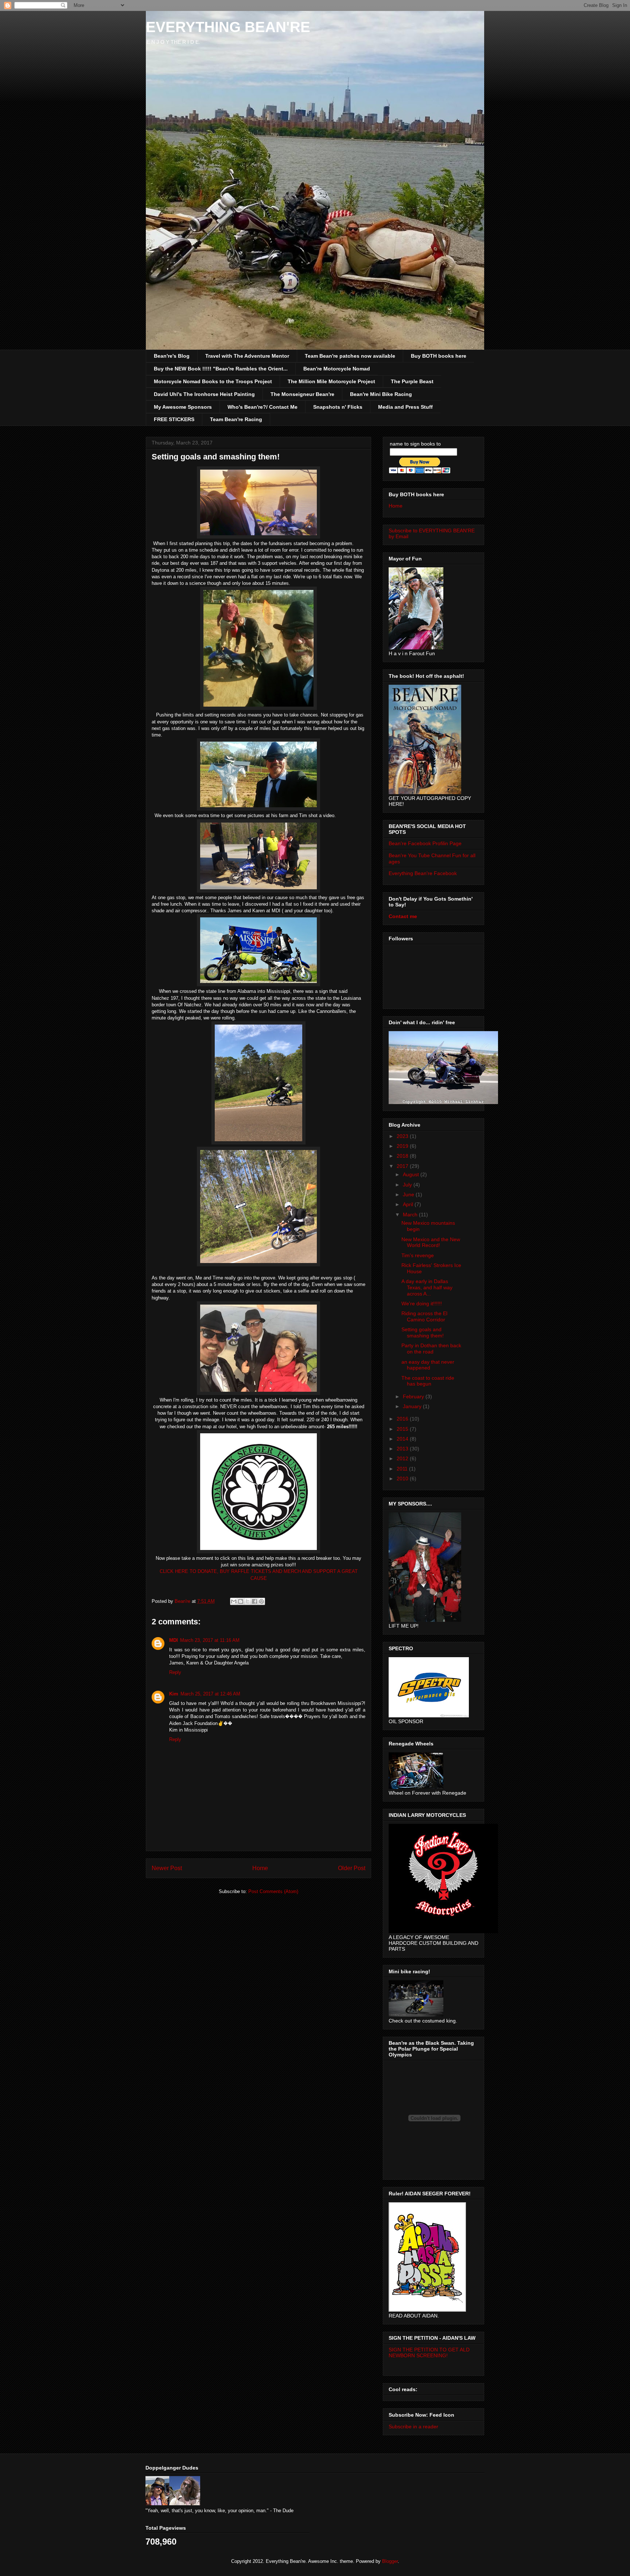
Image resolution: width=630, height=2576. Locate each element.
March (411, 1215)
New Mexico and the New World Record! (431, 1242)
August (412, 1174)
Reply (175, 1672)
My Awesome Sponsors (183, 407)
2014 (403, 1439)
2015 (403, 1429)
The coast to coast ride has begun (428, 1381)
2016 (403, 1419)
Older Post (352, 1868)
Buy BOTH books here (439, 356)
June (409, 1194)
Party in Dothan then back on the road (431, 1349)
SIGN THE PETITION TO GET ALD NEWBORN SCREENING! (429, 2352)
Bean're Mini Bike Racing (381, 394)
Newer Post (167, 1868)
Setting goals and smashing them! (423, 1332)
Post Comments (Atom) (273, 1891)
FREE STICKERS (174, 419)
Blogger (390, 2561)
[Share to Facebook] (254, 1601)
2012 (403, 1458)
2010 (403, 1479)
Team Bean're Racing (236, 419)
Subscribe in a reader (413, 2427)
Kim (174, 1694)
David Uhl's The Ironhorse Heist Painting (204, 394)
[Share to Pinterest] (261, 1601)
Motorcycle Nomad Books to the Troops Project (213, 381)
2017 (403, 1166)
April (409, 1204)
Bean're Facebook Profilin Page (425, 843)
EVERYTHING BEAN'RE (228, 27)
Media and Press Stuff (405, 407)
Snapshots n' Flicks (338, 407)
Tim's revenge (418, 1255)
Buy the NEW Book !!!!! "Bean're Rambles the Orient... (221, 369)
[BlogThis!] (241, 1601)
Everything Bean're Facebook (423, 873)
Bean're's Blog (172, 356)
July (408, 1185)
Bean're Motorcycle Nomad (337, 369)
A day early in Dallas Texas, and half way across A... (427, 1287)
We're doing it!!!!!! (422, 1303)
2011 (403, 1469)
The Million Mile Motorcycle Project (331, 381)
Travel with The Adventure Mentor (247, 356)
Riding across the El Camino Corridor (424, 1316)
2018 (403, 1156)
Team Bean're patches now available (350, 356)
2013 (403, 1449)
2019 (403, 1146)
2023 (403, 1136)
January (413, 1406)
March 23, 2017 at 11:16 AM (210, 1640)
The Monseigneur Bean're (302, 394)
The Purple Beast (412, 381)
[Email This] (234, 1601)
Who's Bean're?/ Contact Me (262, 407)
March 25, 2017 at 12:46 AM (210, 1694)
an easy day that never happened (428, 1365)
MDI (174, 1640)
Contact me (403, 916)
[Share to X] (248, 1601)
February (414, 1396)
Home (260, 1868)
